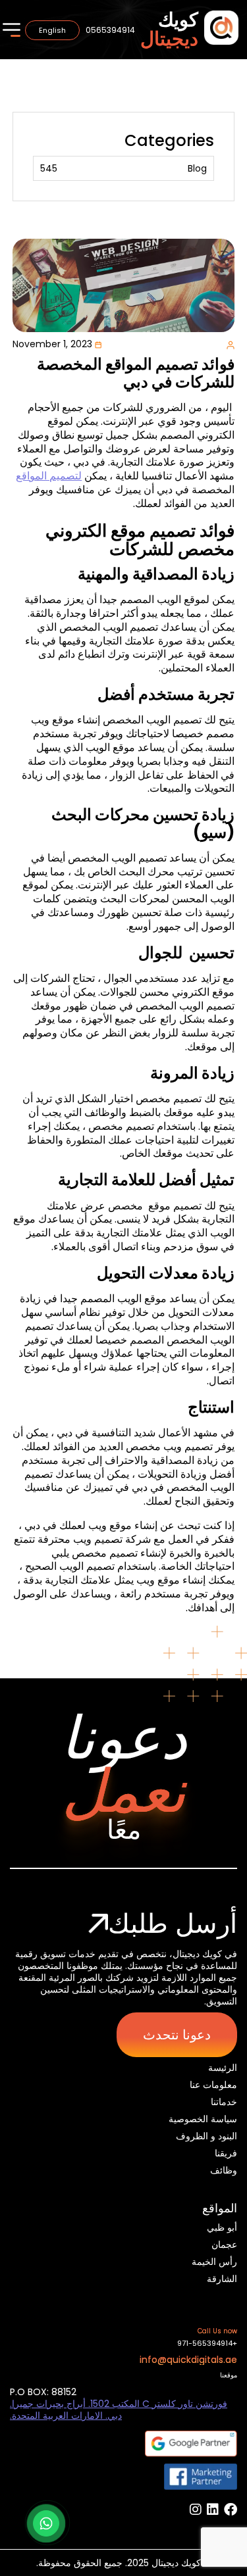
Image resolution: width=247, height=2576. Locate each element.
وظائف (224, 2170)
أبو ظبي (222, 2227)
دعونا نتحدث (177, 2035)
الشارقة (222, 2279)
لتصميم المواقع (49, 476)
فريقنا (226, 2153)
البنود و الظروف (206, 2136)
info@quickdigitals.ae (188, 2360)
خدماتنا (224, 2102)
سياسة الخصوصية (203, 2119)
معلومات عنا (213, 2085)
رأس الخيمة (214, 2262)
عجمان (224, 2245)
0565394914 (110, 30)
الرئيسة (223, 2068)
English (52, 30)
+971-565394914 (207, 2344)
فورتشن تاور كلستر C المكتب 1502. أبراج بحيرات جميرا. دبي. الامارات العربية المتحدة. (119, 2410)
